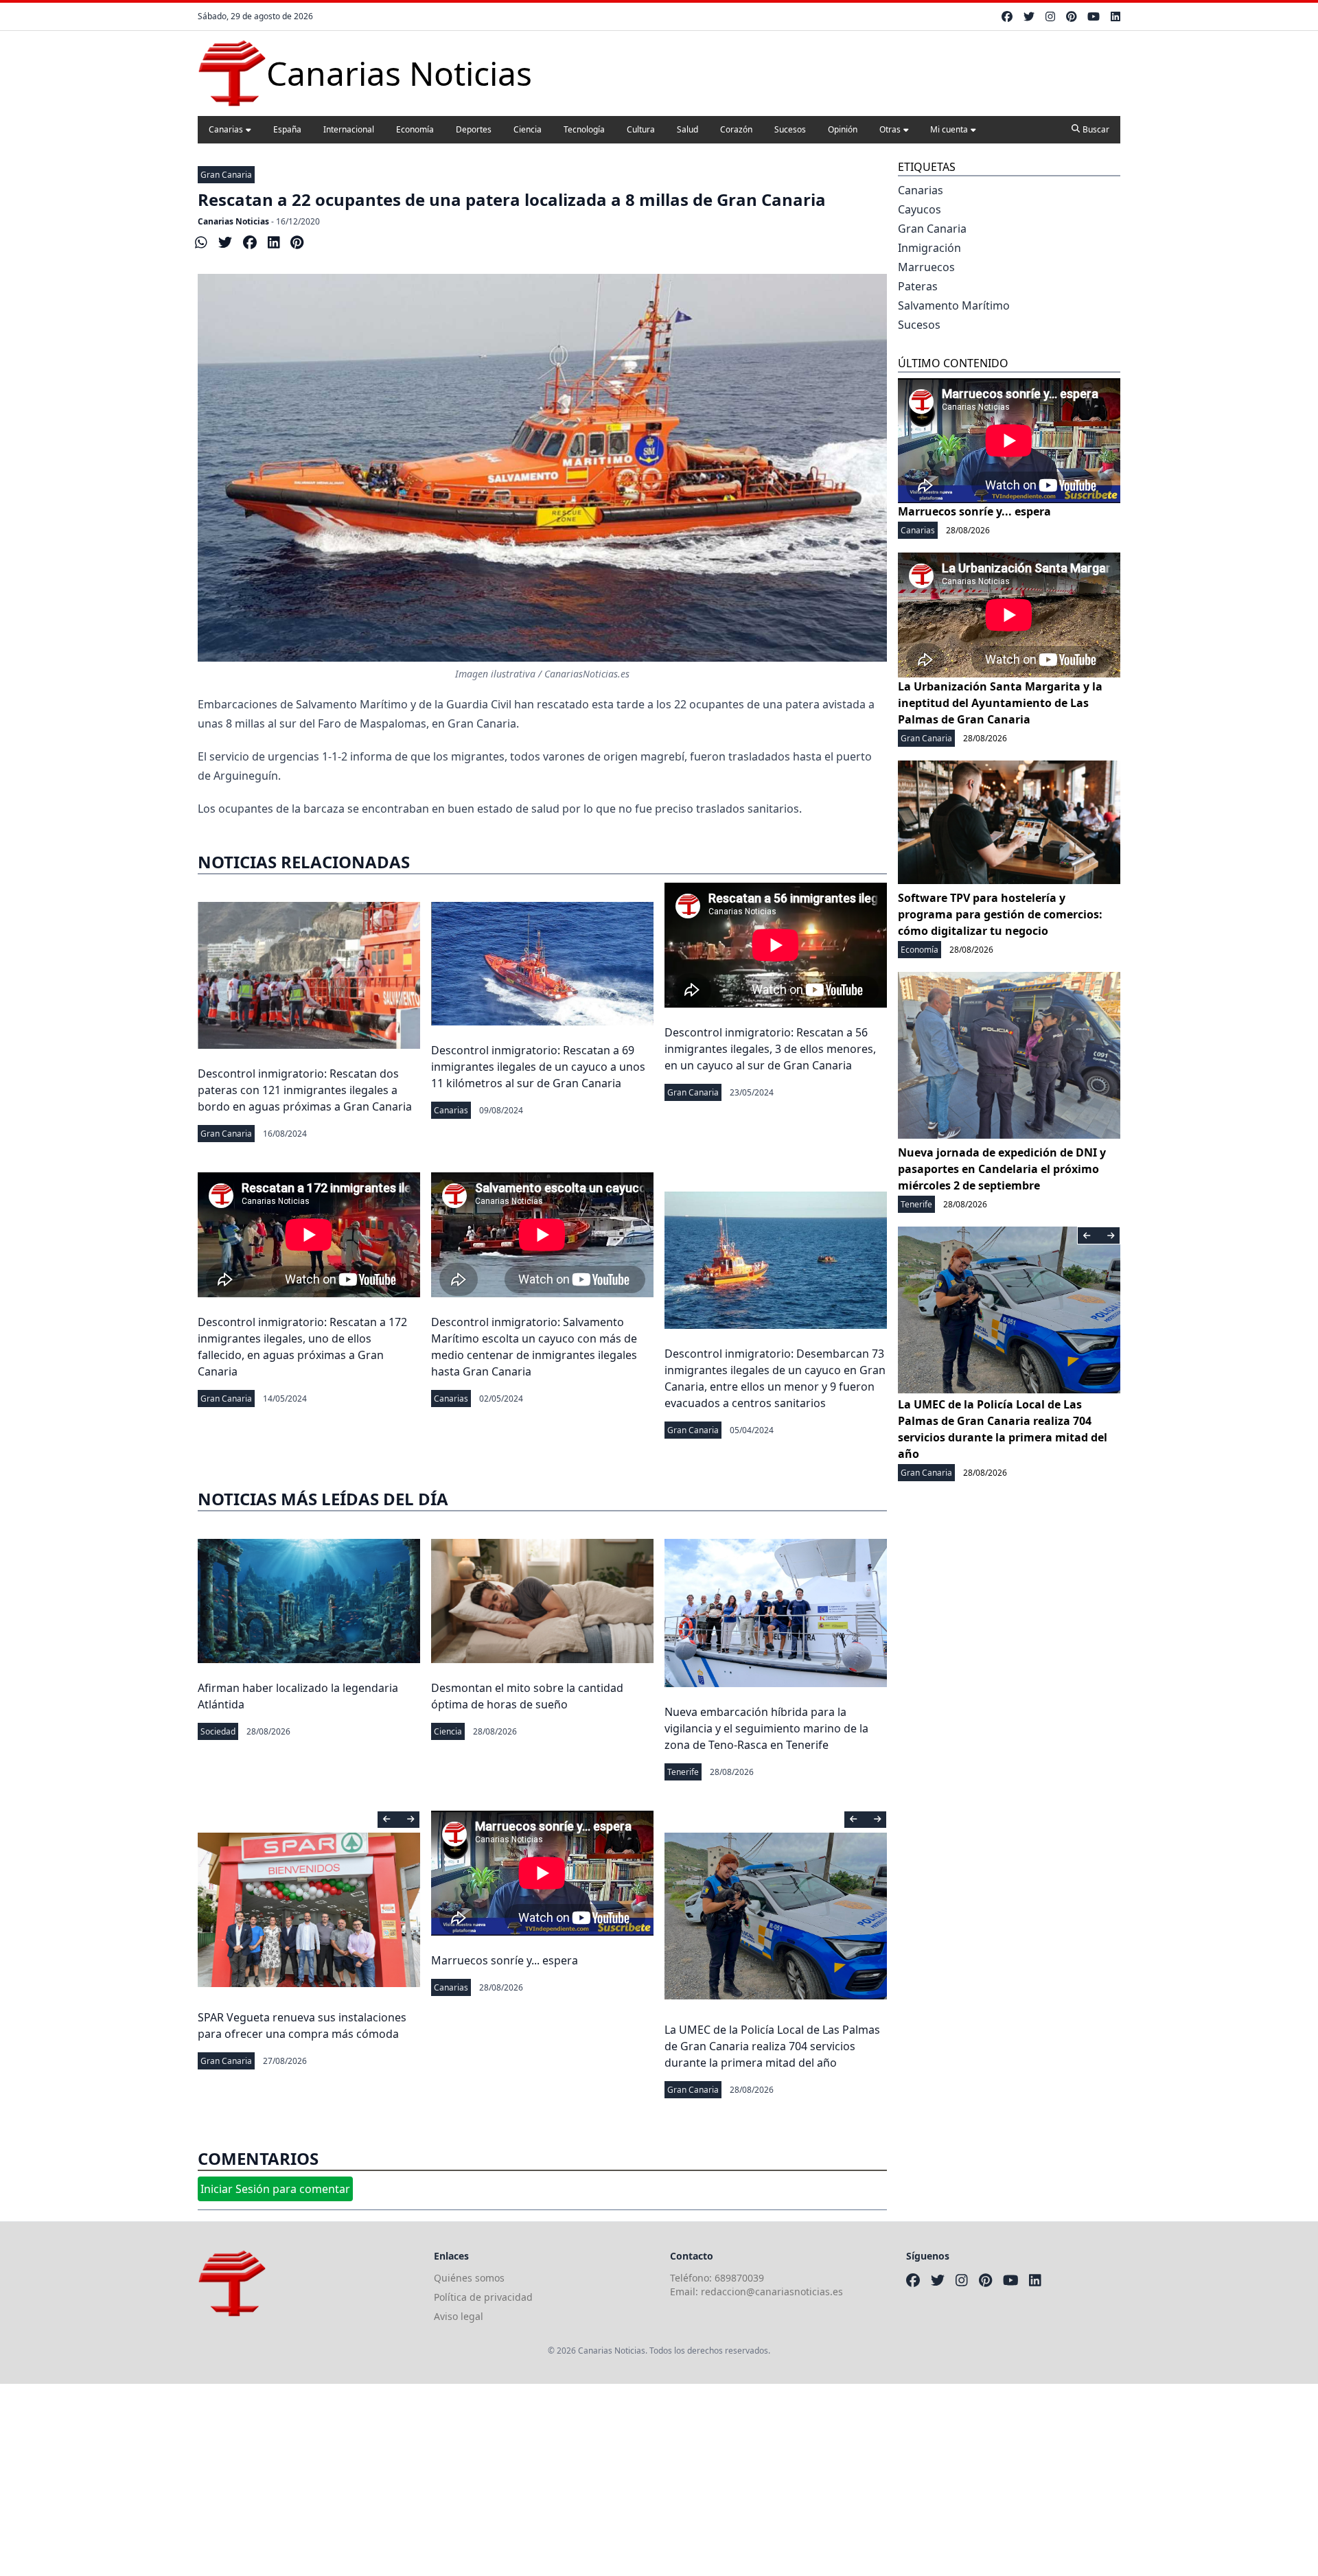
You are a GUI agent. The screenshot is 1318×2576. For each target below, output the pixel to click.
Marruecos (926, 267)
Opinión (843, 129)
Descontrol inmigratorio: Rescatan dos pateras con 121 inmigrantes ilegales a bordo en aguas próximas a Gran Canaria (305, 1090)
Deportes (474, 129)
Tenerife (683, 1772)
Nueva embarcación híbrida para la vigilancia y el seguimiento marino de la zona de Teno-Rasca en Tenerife (766, 1728)
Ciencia (528, 129)
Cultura (641, 129)
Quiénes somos (469, 2278)
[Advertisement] (412, 2480)
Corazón (736, 129)
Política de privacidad (483, 2297)
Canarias (226, 129)
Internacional (349, 129)
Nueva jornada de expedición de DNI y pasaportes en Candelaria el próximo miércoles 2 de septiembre (1002, 1169)
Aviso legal (459, 2316)
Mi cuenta (949, 129)
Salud (687, 129)
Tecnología (584, 129)
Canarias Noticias (233, 221)
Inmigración (929, 248)
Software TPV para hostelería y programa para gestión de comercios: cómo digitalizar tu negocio (1000, 914)
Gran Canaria (226, 175)
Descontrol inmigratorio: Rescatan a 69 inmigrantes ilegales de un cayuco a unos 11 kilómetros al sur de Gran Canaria (538, 1067)
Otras (890, 129)
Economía (415, 129)
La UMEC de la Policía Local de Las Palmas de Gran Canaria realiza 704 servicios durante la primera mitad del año (772, 2046)
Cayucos (920, 209)
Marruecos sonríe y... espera (505, 1960)
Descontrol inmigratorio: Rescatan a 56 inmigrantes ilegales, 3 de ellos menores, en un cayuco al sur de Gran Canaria (770, 1049)
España (287, 129)
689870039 (739, 2278)
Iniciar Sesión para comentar (275, 2189)
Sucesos (790, 129)
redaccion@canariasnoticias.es (772, 2291)
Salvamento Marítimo (954, 305)
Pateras (918, 286)
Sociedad (218, 1731)
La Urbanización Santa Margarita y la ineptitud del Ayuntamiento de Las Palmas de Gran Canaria (1000, 703)
